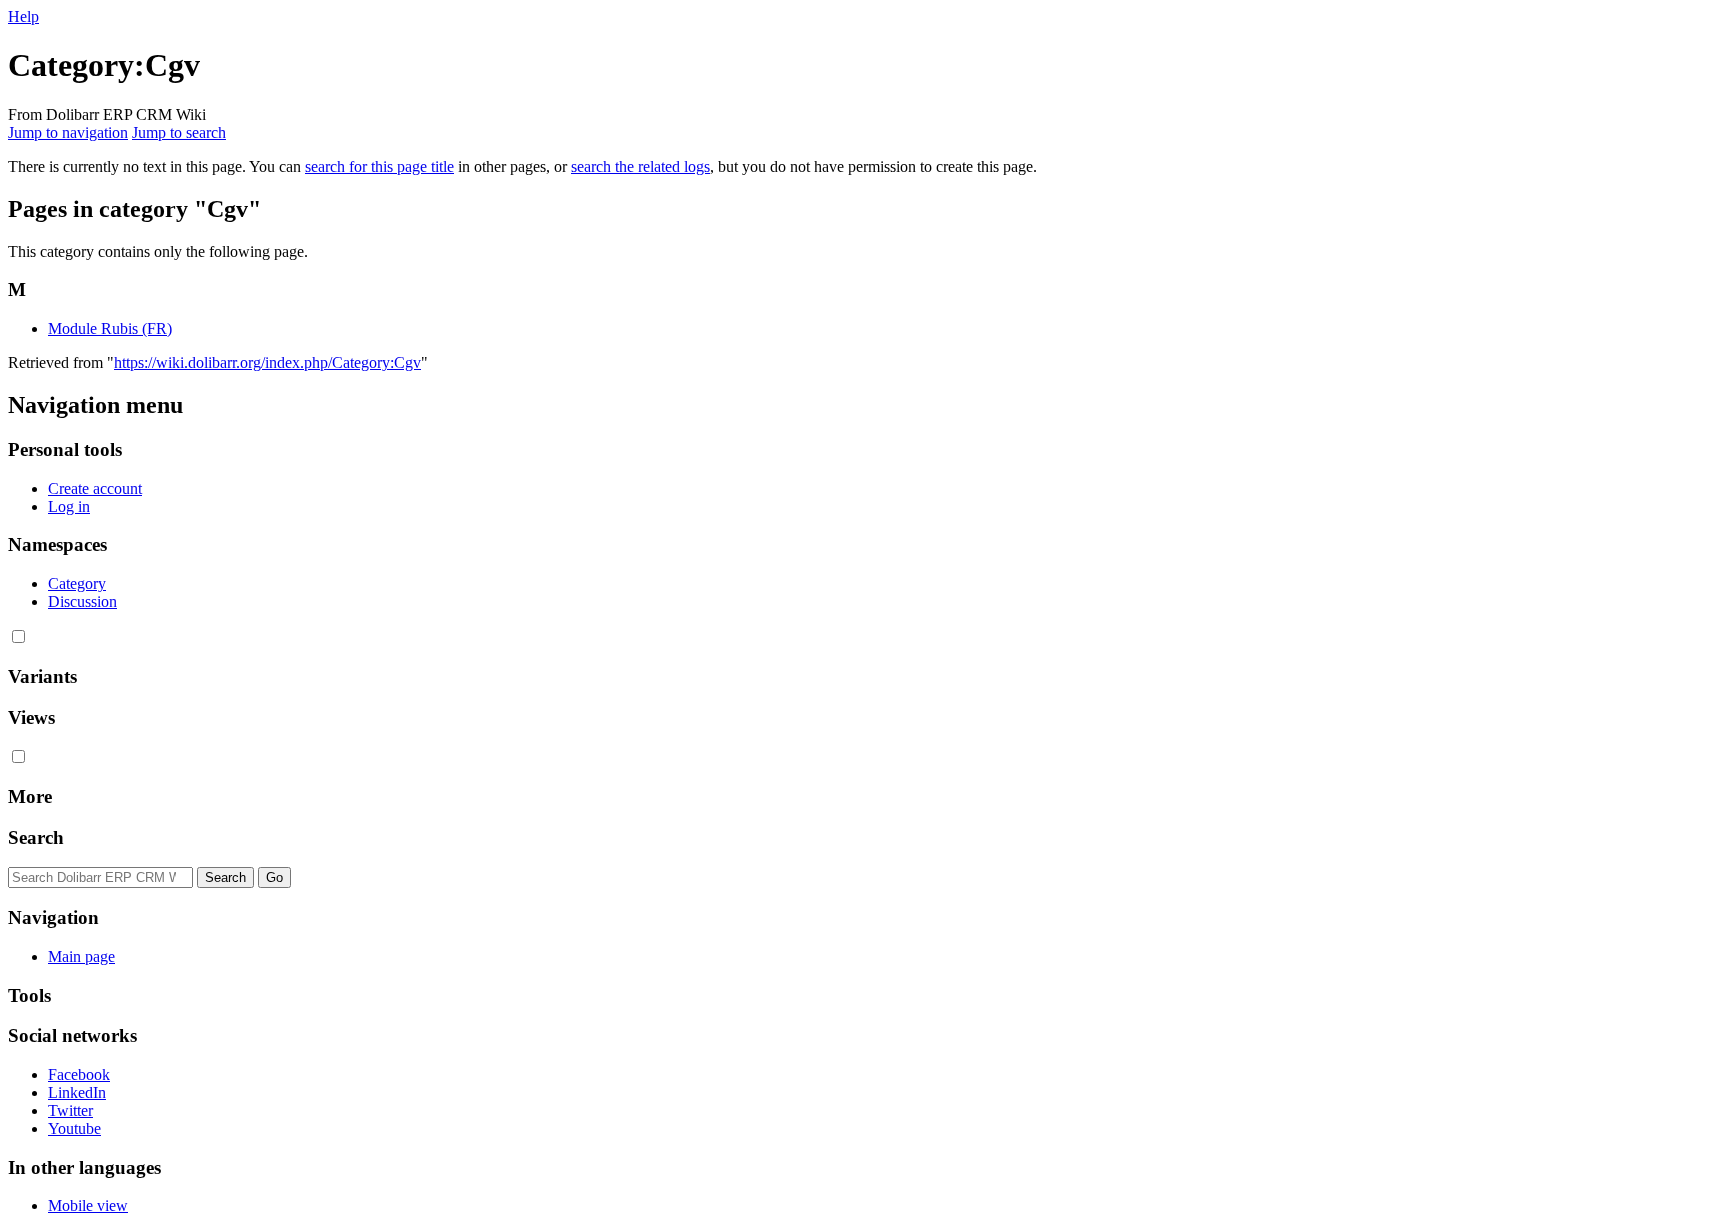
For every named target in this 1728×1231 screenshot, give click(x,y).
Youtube (74, 1128)
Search (36, 837)
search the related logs (640, 166)
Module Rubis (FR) (110, 328)
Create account (95, 488)
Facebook (79, 1074)
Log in (69, 506)
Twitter (70, 1110)
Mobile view (88, 1205)
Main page (81, 956)
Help (23, 16)
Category (77, 583)
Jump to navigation (68, 132)
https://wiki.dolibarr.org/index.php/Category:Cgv (267, 362)
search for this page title (379, 166)
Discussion (82, 601)
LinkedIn (77, 1092)
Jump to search (179, 132)
